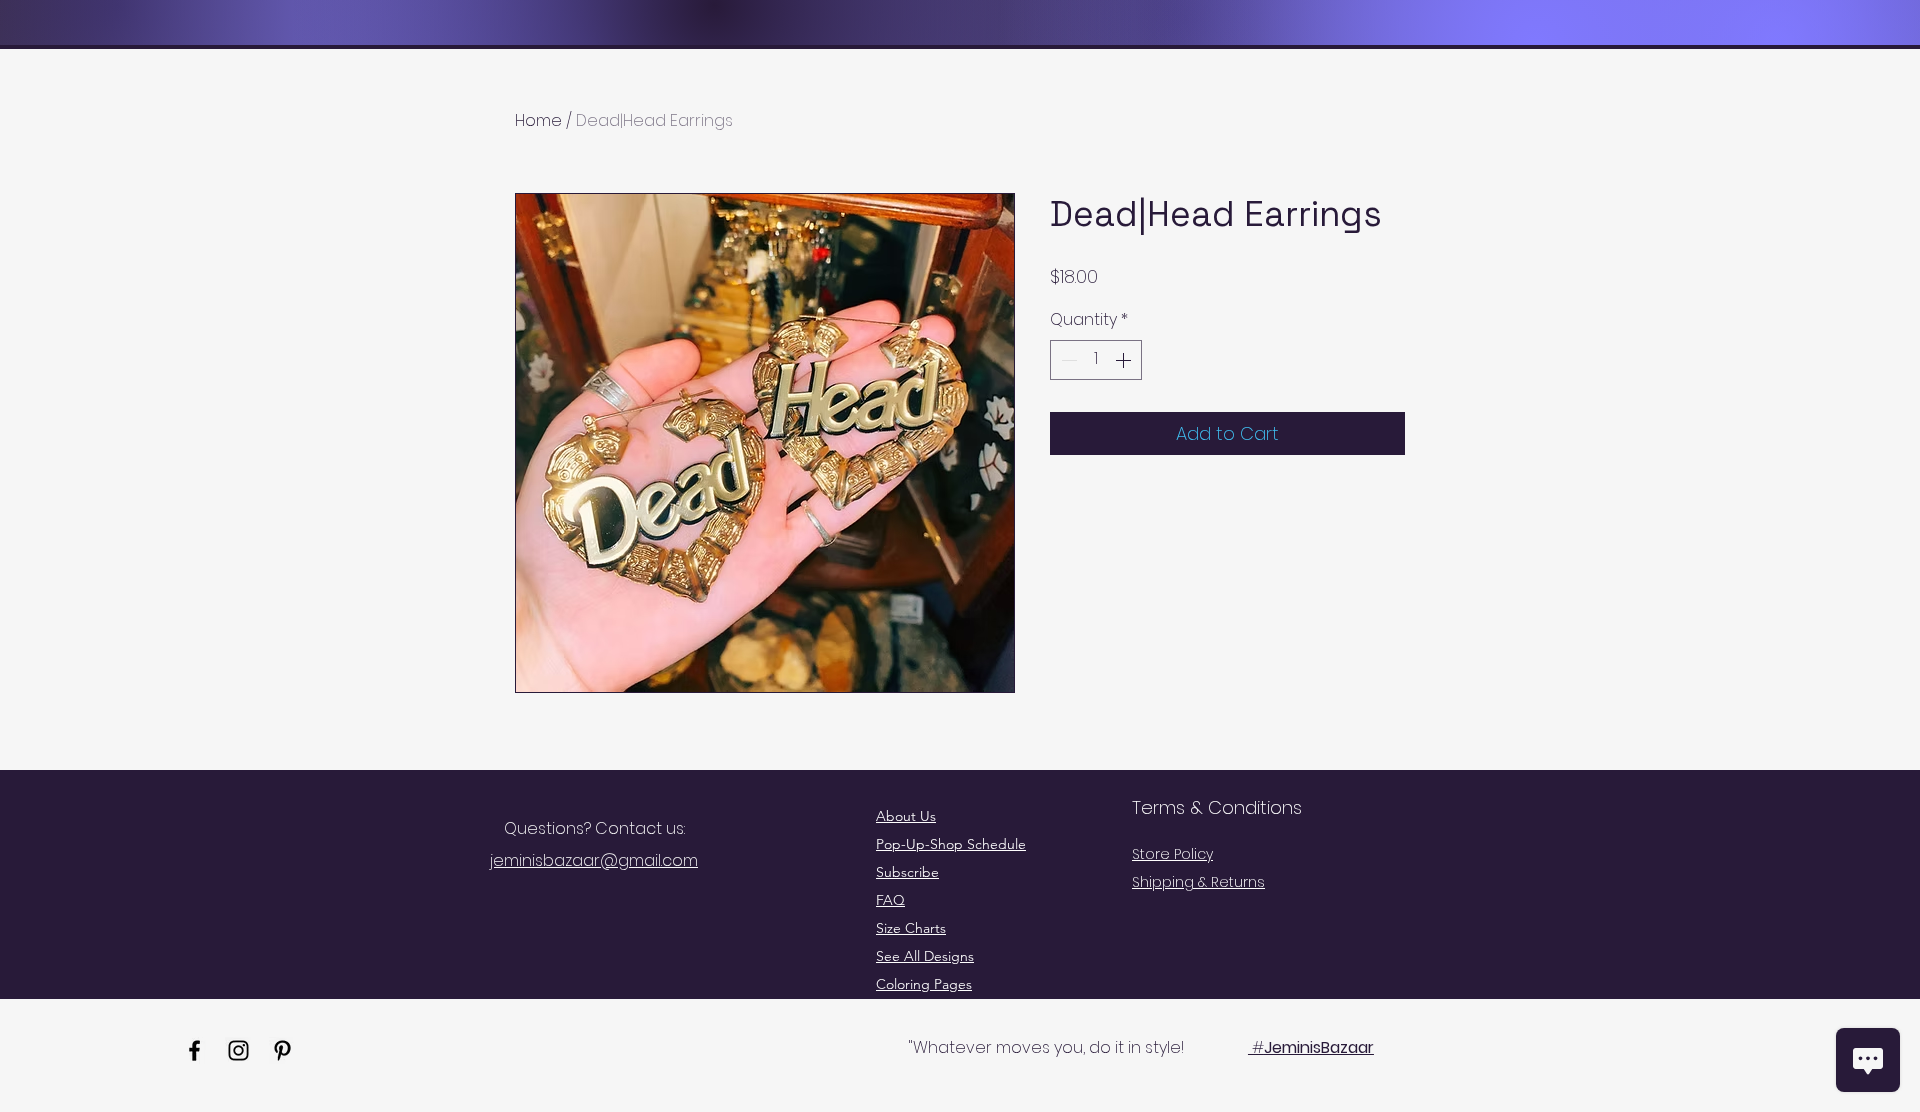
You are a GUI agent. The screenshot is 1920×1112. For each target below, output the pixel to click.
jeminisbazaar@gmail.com (594, 860)
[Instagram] (238, 1050)
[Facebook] (194, 1050)
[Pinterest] (282, 1050)
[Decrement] (1067, 360)
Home (538, 120)
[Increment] (1125, 360)
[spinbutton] (1096, 360)
